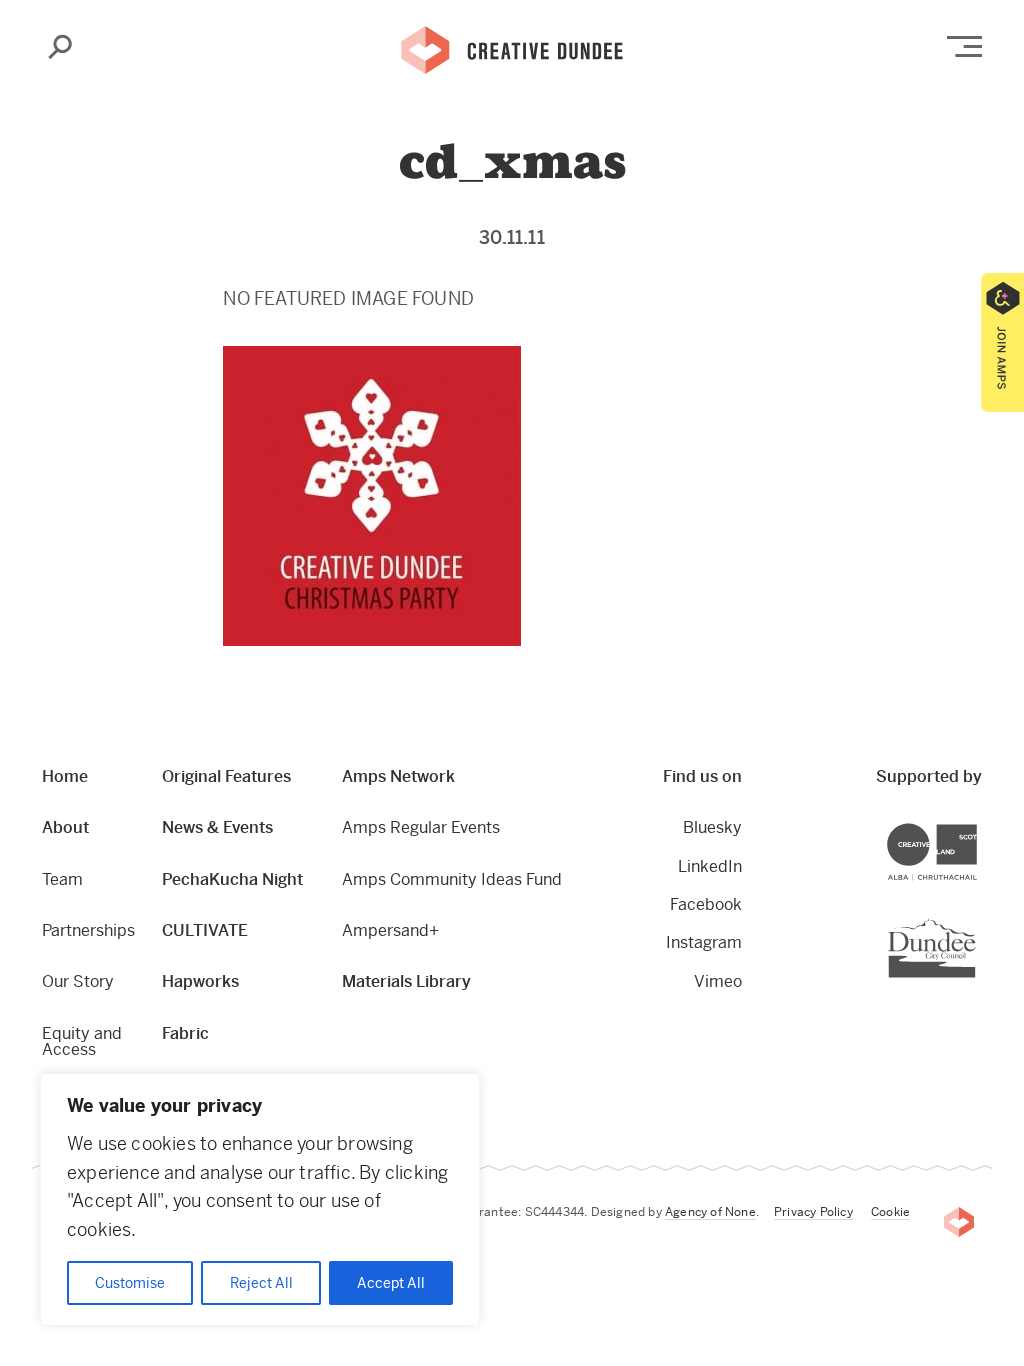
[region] (260, 1199)
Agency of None (710, 1212)
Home (65, 776)
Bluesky (712, 827)
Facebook (706, 904)
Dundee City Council (975, 920)
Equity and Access (82, 1041)
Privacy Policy (813, 1212)
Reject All (261, 1283)
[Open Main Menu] (964, 46)
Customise (130, 1283)
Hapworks (200, 981)
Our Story (78, 981)
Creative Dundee (512, 48)
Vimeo (718, 981)
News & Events (217, 827)
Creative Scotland (976, 826)
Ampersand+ (390, 930)
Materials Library (406, 981)
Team (62, 879)
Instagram (704, 942)
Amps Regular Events (421, 827)
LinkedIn (710, 866)
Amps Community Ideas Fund (452, 879)
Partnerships (88, 930)
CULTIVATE (205, 930)
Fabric (185, 1033)
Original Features (226, 776)
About (65, 827)
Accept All (391, 1283)
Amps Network (398, 776)
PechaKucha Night (232, 879)
